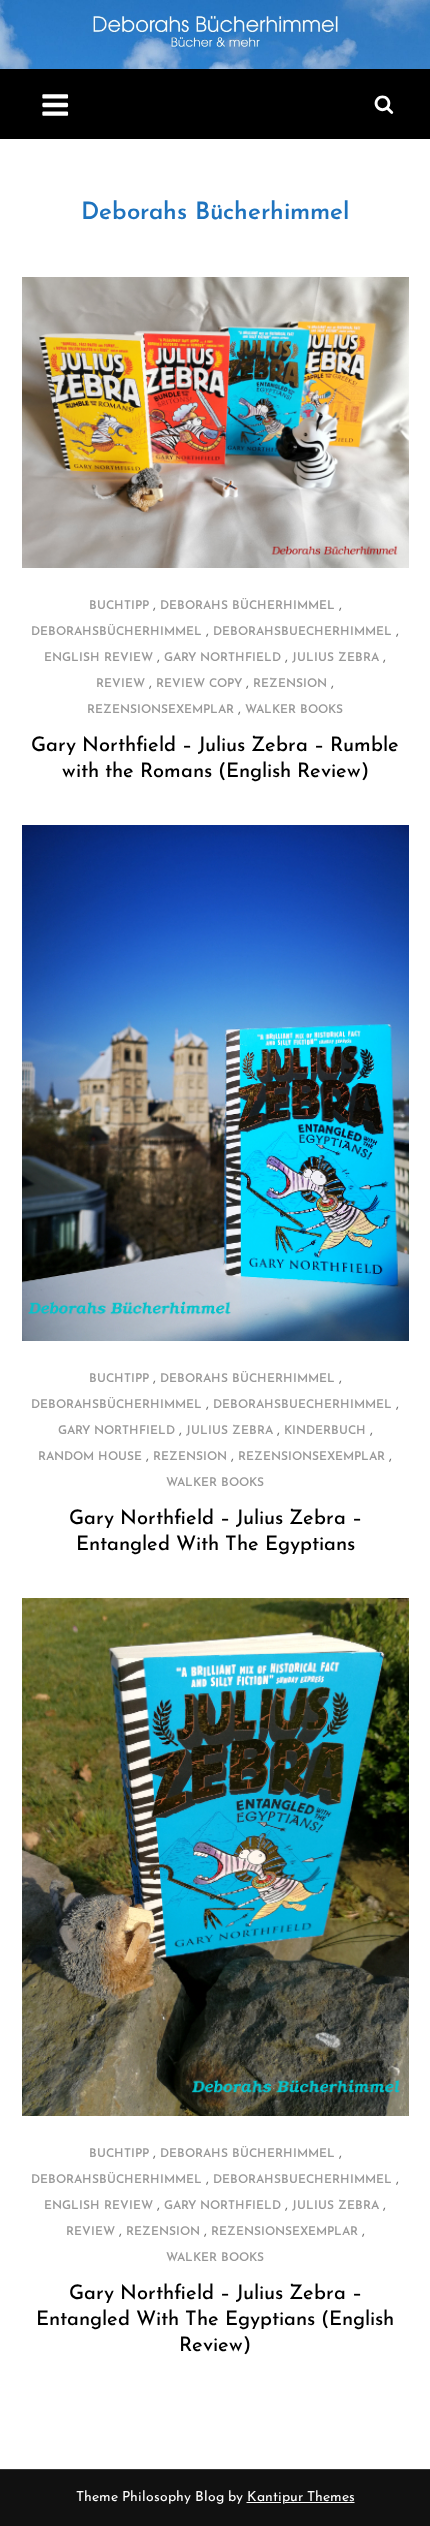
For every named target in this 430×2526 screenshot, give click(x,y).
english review (98, 658)
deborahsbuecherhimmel (302, 632)
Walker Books (294, 710)
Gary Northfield (222, 658)
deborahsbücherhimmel (116, 632)
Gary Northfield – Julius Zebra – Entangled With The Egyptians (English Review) (215, 2320)
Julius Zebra (335, 658)
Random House (90, 1457)
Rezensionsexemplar (160, 710)
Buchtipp (119, 606)
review (120, 684)
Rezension (290, 684)
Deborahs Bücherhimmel (215, 213)
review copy (199, 684)
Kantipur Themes (301, 2497)
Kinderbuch (325, 1431)
